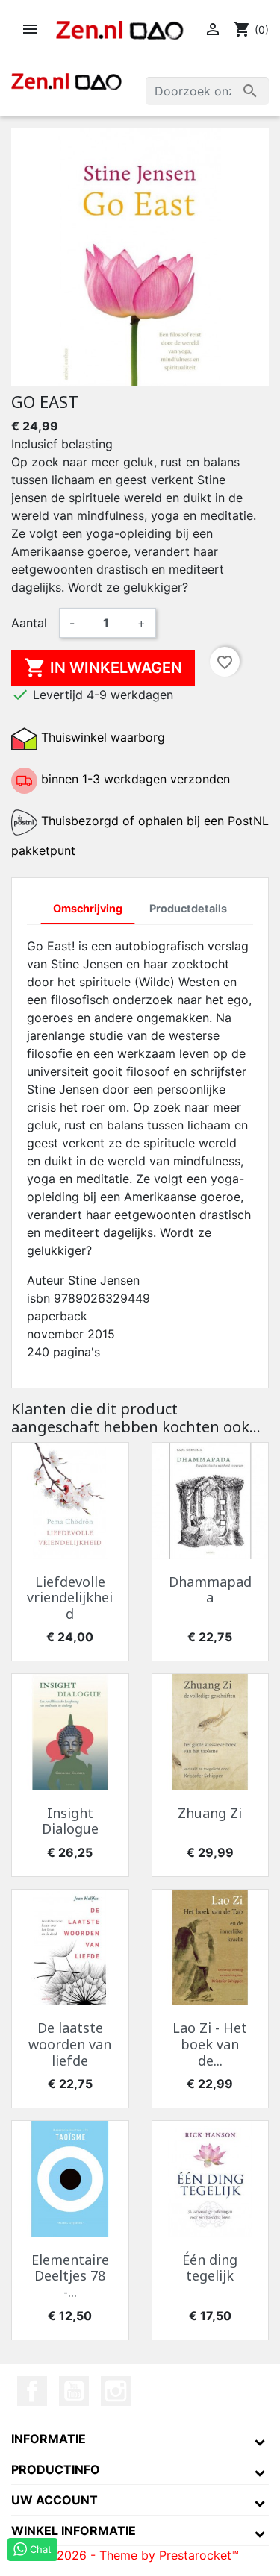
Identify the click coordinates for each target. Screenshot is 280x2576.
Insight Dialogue (70, 1821)
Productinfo (56, 2469)
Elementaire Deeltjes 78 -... (70, 2276)
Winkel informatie (74, 2530)
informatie (49, 2439)
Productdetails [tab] (188, 908)
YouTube (74, 2391)
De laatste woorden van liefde (70, 2044)
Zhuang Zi (210, 1813)
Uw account (55, 2500)
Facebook (32, 2391)
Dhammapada (210, 1590)
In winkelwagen (103, 668)
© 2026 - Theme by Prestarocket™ (140, 2555)
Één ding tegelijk (210, 2268)
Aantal (29, 623)
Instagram (116, 2391)
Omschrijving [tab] (88, 908)
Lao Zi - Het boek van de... (210, 2044)
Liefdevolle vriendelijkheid (70, 1598)
